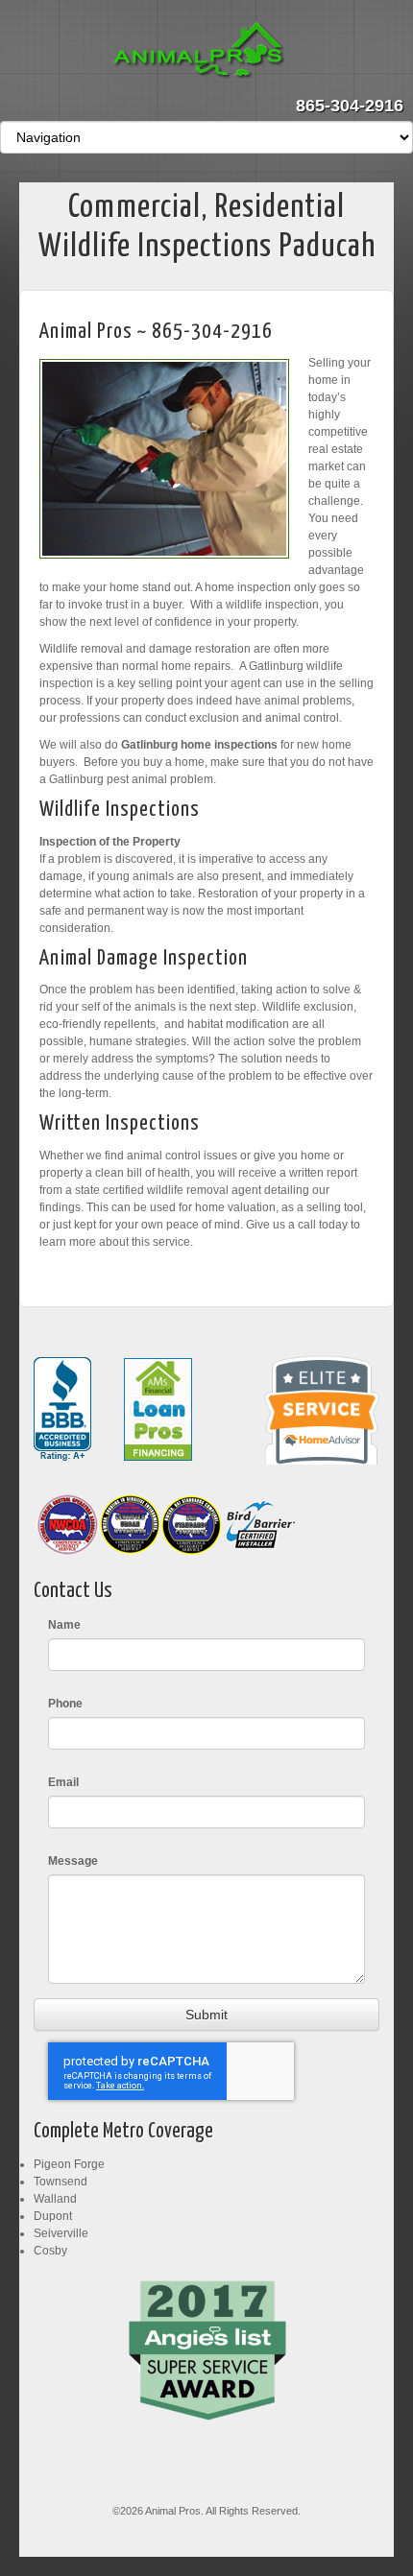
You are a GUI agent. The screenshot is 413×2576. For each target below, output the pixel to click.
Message (73, 1861)
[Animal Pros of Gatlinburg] (207, 52)
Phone (65, 1704)
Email (63, 1782)
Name (64, 1625)
